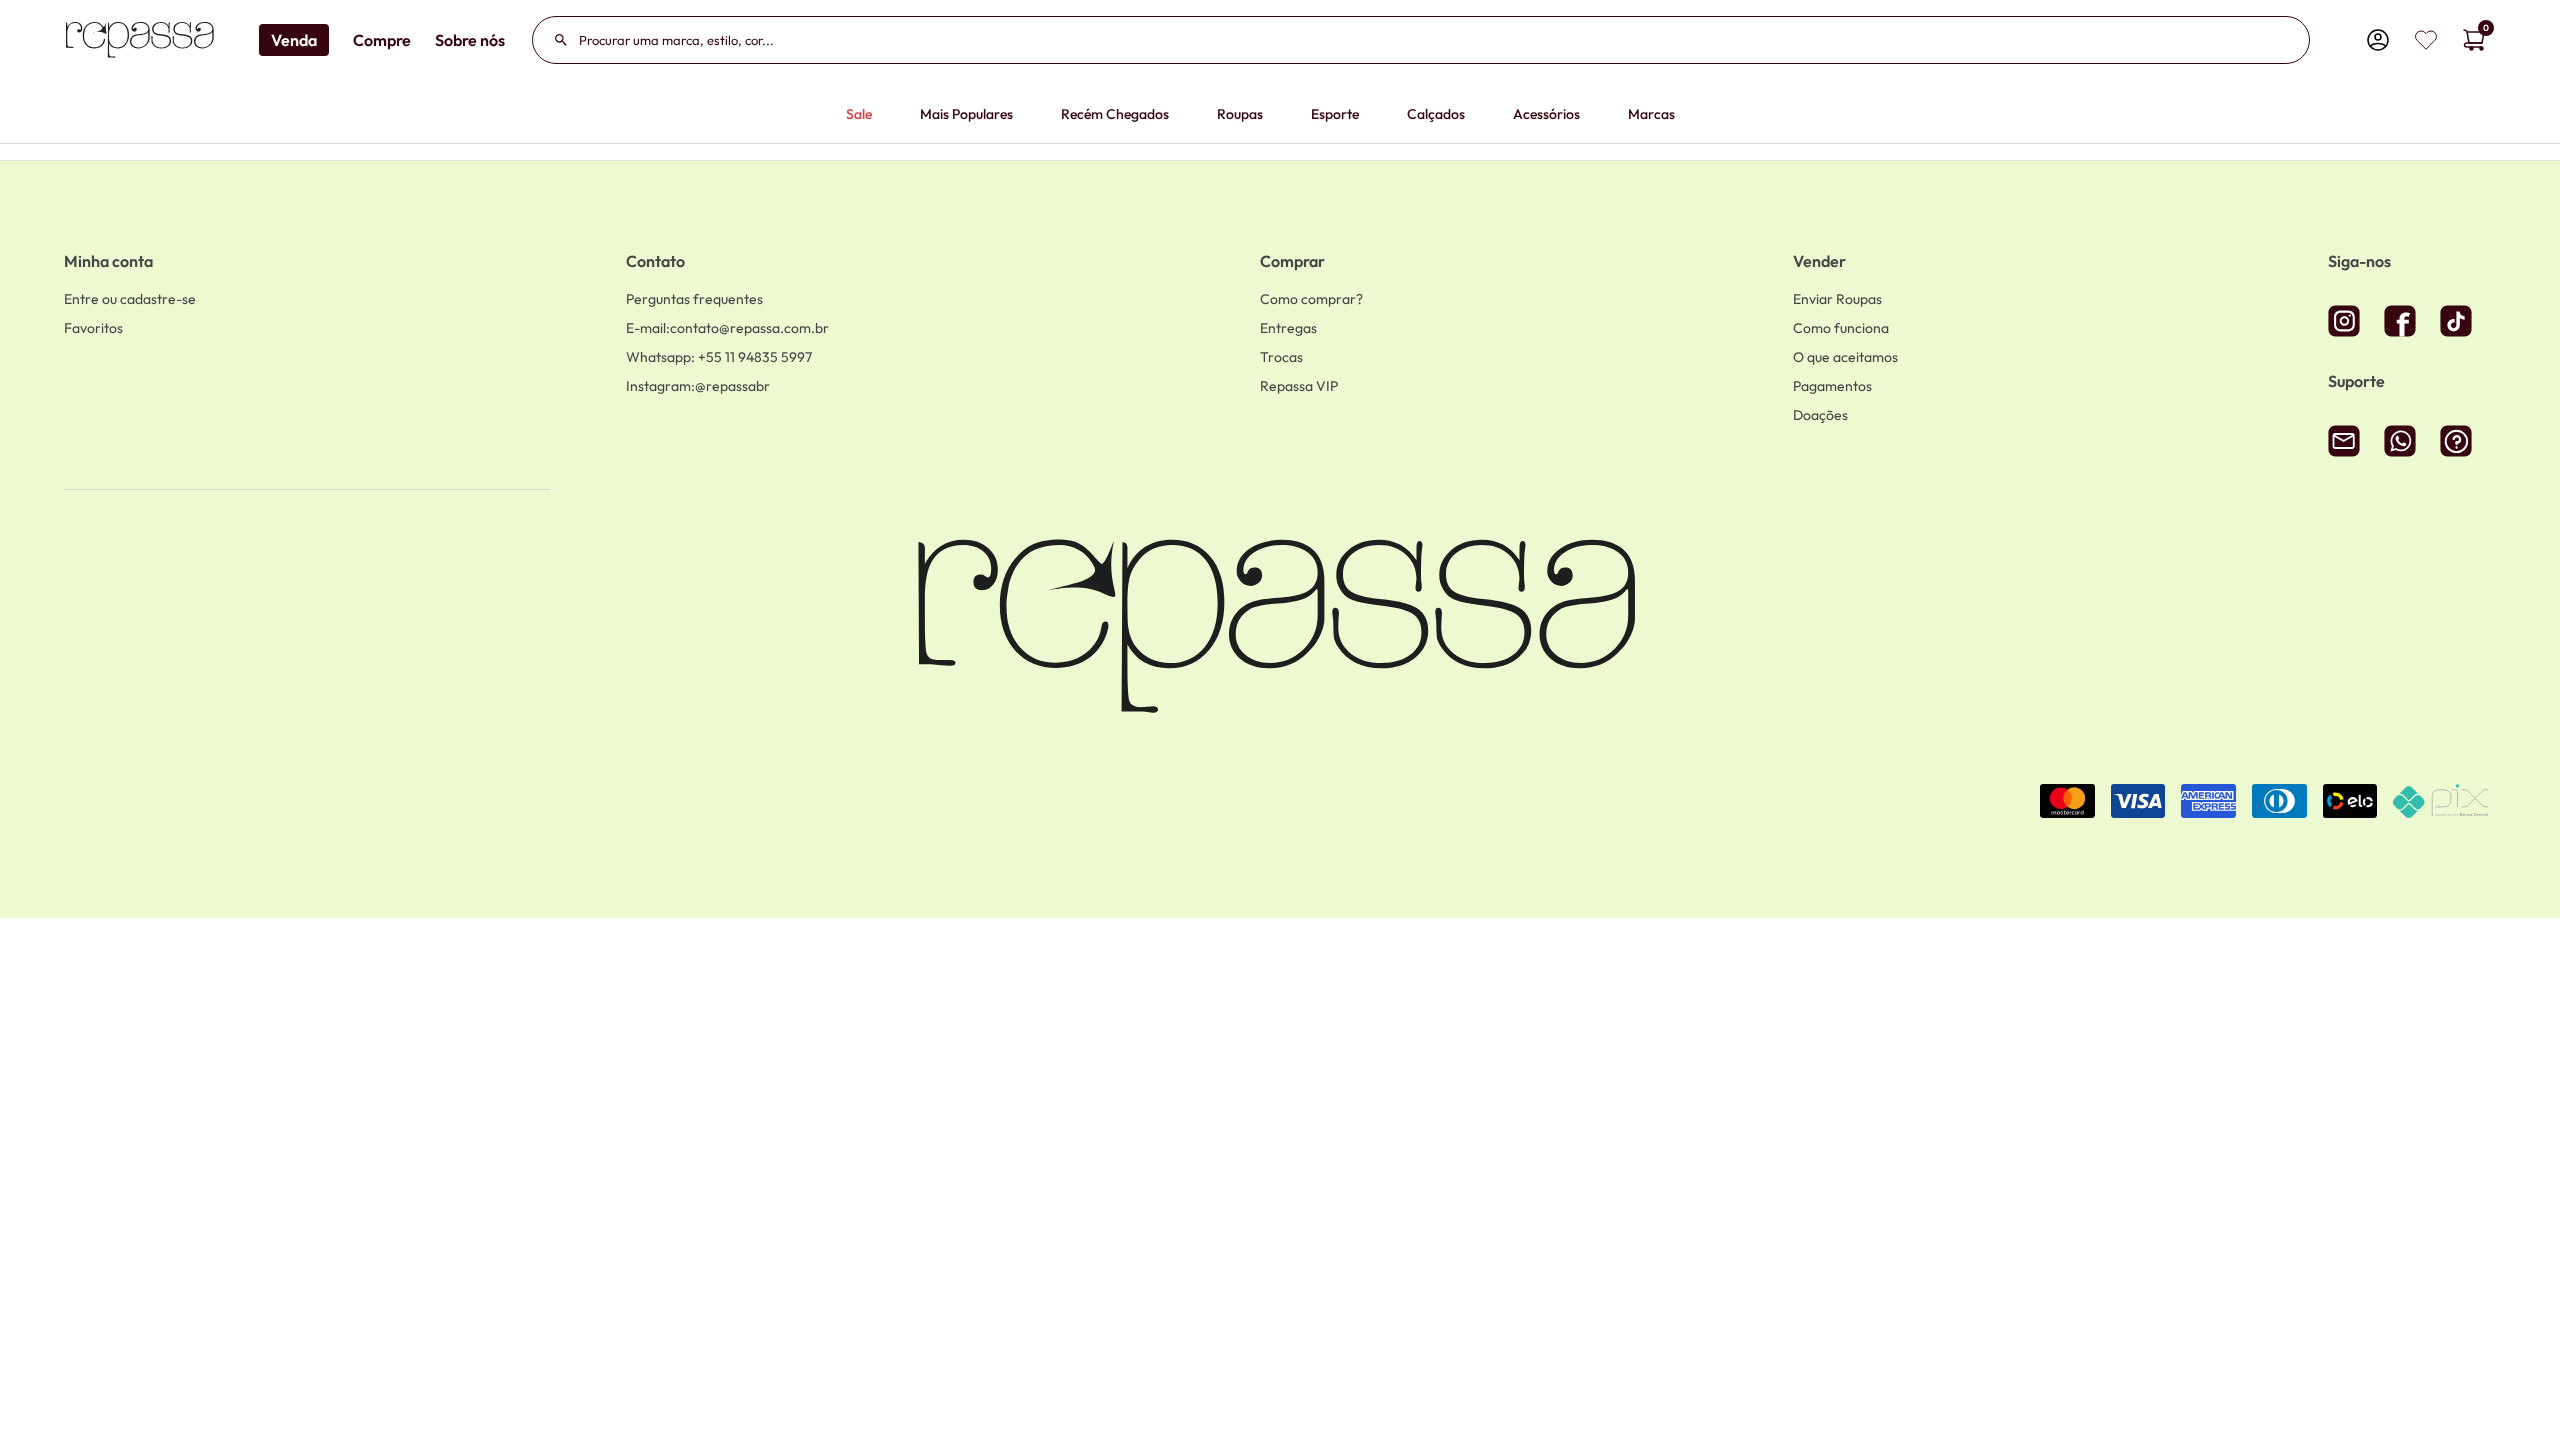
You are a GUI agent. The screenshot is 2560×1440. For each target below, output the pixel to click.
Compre (382, 40)
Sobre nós (470, 40)
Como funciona (1841, 328)
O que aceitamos (1845, 357)
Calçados (1436, 114)
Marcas (1651, 114)
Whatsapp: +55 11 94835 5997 (719, 357)
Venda (294, 40)
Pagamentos (1832, 386)
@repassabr (698, 386)
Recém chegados (1115, 114)
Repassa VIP (1299, 386)
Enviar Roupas (1837, 299)
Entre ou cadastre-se (130, 299)
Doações (1820, 415)
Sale (859, 114)
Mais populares (966, 114)
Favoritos (93, 328)
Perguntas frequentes (694, 299)
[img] (2426, 40)
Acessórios (1546, 114)
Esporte (1335, 114)
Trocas (1281, 357)
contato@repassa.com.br (727, 328)
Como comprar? (1311, 299)
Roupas (1240, 114)
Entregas (1288, 328)
